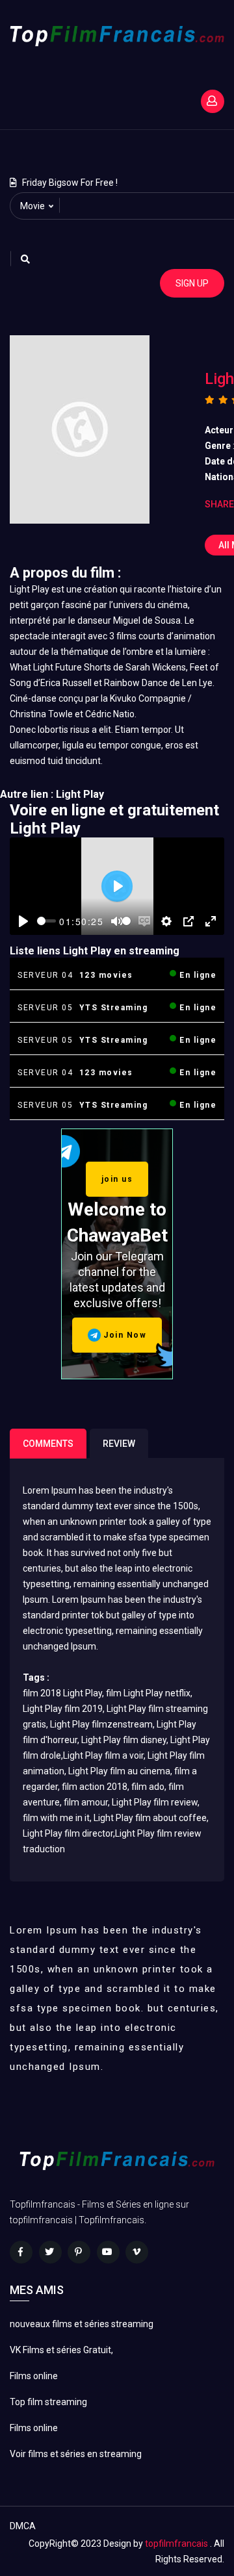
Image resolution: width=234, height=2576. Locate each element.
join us (117, 1179)
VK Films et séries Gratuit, (61, 2350)
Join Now (124, 1335)
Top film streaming (48, 2402)
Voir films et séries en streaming (76, 2454)
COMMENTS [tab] (48, 1444)
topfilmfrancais (176, 2544)
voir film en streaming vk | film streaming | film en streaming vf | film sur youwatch (111, 146)
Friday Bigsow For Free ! (70, 183)
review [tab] (119, 1444)
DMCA (23, 2526)
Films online (34, 2376)
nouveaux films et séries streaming (82, 2324)
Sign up (192, 283)
